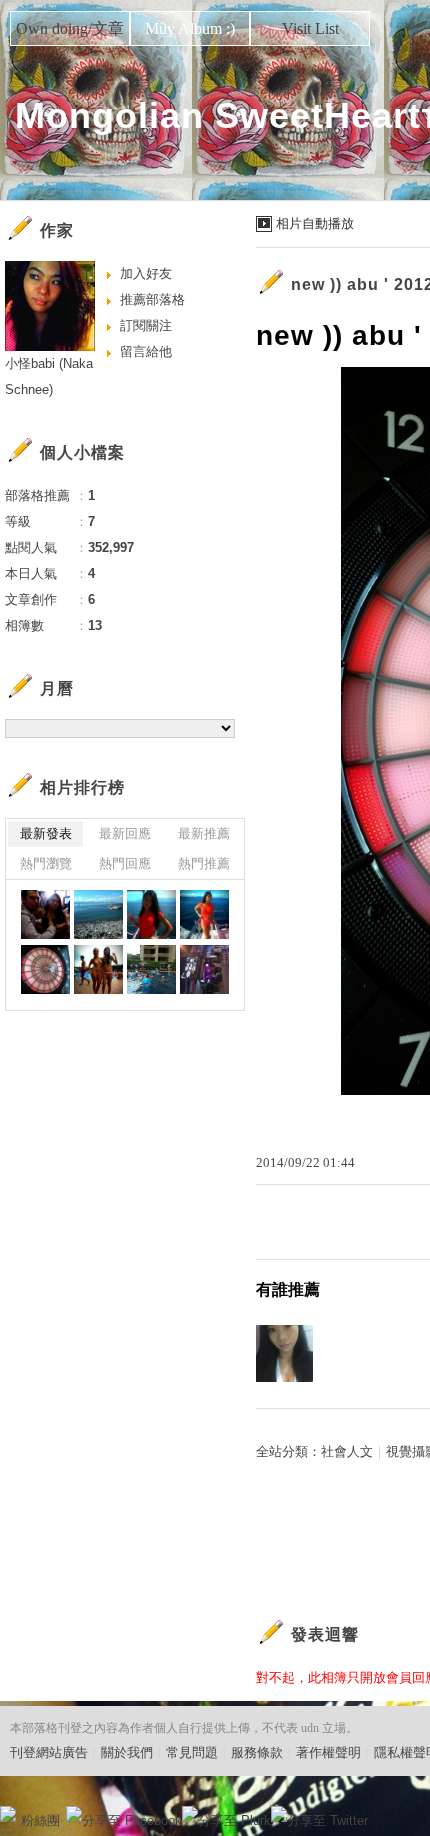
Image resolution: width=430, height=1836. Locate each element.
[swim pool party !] (151, 969)
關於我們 (127, 1752)
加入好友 (146, 273)
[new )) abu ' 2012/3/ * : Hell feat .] (204, 914)
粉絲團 (40, 1820)
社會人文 (347, 1451)
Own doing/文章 (70, 28)
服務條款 (257, 1752)
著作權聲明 (328, 1752)
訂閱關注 (146, 325)
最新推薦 (204, 833)
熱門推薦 (204, 863)
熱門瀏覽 (46, 863)
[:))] (45, 914)
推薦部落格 (152, 299)
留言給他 (146, 351)
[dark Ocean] (98, 914)
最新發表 (46, 833)
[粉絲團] (8, 1814)
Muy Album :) (190, 28)
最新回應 (125, 833)
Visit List (310, 28)
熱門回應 (125, 863)
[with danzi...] (98, 969)
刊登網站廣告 (49, 1752)
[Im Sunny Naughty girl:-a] (151, 914)
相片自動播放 (315, 223)
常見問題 (192, 1752)
